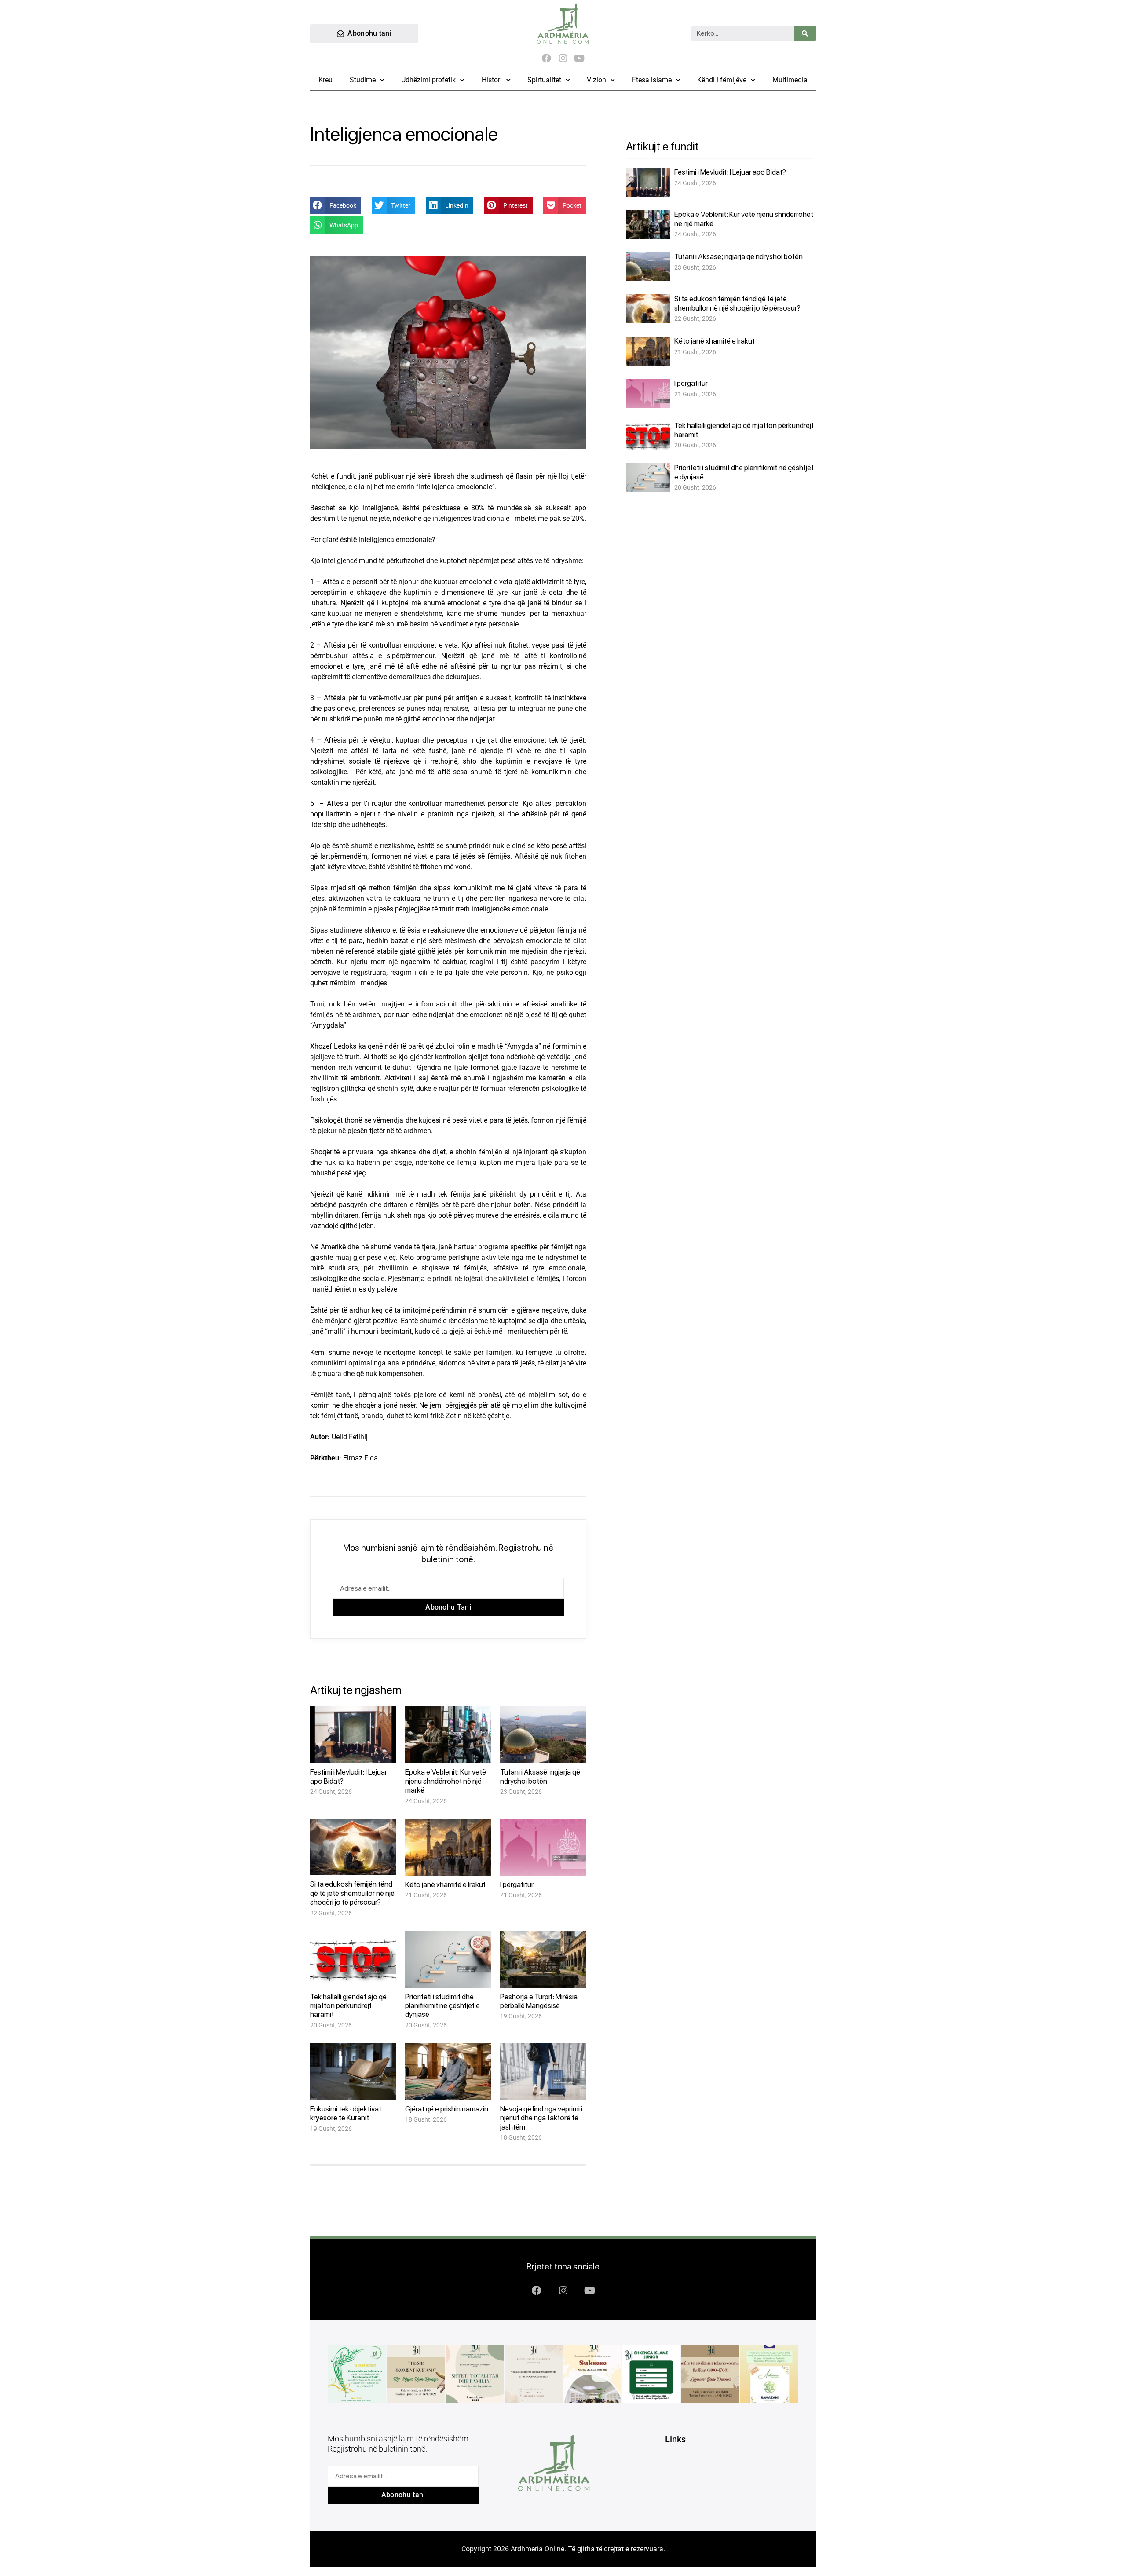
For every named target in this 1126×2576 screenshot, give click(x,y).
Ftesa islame (652, 80)
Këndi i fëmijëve (722, 80)
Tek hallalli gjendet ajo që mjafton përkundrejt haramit (348, 2006)
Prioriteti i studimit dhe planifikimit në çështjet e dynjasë (442, 2006)
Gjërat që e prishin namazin (447, 2109)
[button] (336, 205)
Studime (363, 80)
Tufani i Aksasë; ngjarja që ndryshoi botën (540, 1776)
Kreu (325, 80)
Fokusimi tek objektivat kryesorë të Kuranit (346, 2113)
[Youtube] (579, 58)
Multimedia (790, 80)
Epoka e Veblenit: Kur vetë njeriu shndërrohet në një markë (446, 1781)
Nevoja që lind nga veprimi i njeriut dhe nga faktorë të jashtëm (541, 2118)
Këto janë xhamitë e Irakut (445, 1884)
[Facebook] (547, 58)
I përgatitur (517, 1884)
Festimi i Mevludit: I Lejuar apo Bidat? (730, 172)
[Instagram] (563, 58)
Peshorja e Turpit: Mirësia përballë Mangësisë (539, 2001)
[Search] (805, 33)
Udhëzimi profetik (428, 80)
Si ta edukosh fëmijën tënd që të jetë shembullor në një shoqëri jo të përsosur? (352, 1893)
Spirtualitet (544, 80)
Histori (492, 80)
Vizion (596, 80)
